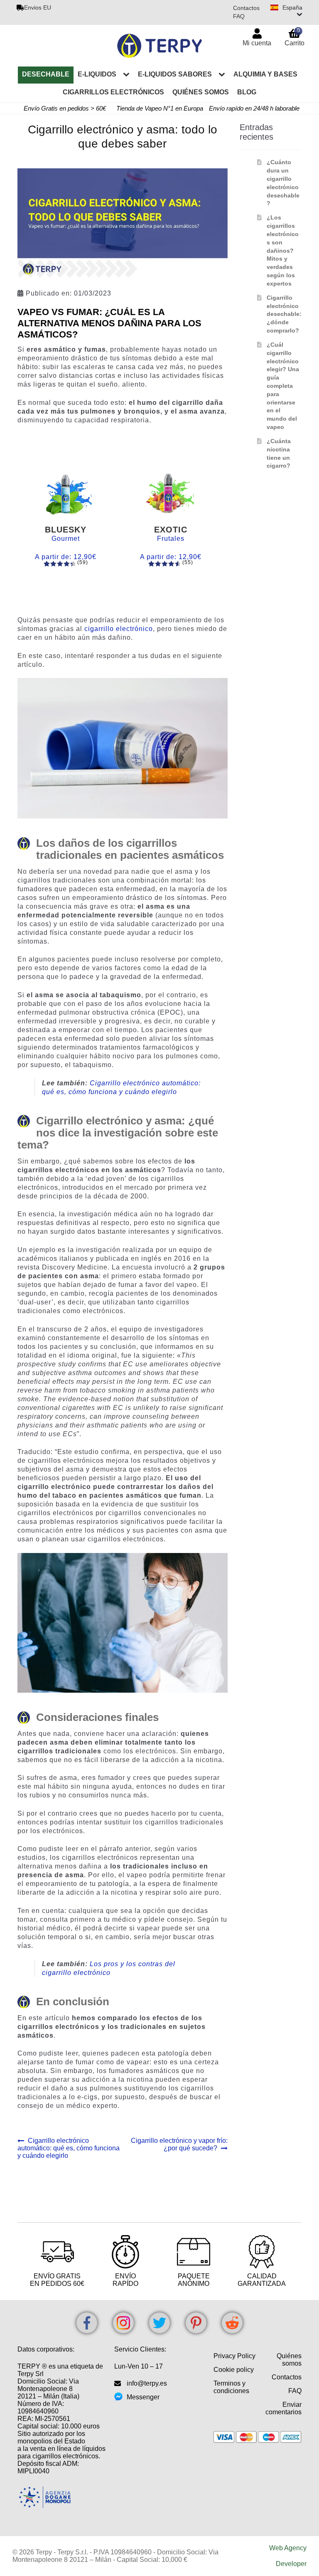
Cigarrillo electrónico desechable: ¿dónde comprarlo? (284, 314)
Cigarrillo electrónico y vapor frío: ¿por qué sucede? (179, 2144)
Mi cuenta (257, 43)
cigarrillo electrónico (119, 629)
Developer (291, 2564)
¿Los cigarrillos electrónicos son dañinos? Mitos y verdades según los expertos (283, 250)
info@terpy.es (147, 2383)
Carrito (294, 37)
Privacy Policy (234, 2356)
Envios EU (38, 7)
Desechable (46, 74)
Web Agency (288, 2548)
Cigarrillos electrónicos (113, 92)
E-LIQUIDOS (97, 74)
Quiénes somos (201, 92)
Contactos (246, 8)
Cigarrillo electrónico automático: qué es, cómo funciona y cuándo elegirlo (69, 2148)
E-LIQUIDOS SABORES (175, 74)
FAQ (239, 16)
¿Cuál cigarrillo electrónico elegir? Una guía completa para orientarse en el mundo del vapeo (283, 386)
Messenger (143, 2397)
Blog (247, 92)
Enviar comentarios (283, 2408)
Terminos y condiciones (231, 2387)
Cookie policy (234, 2370)
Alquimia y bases (265, 74)
